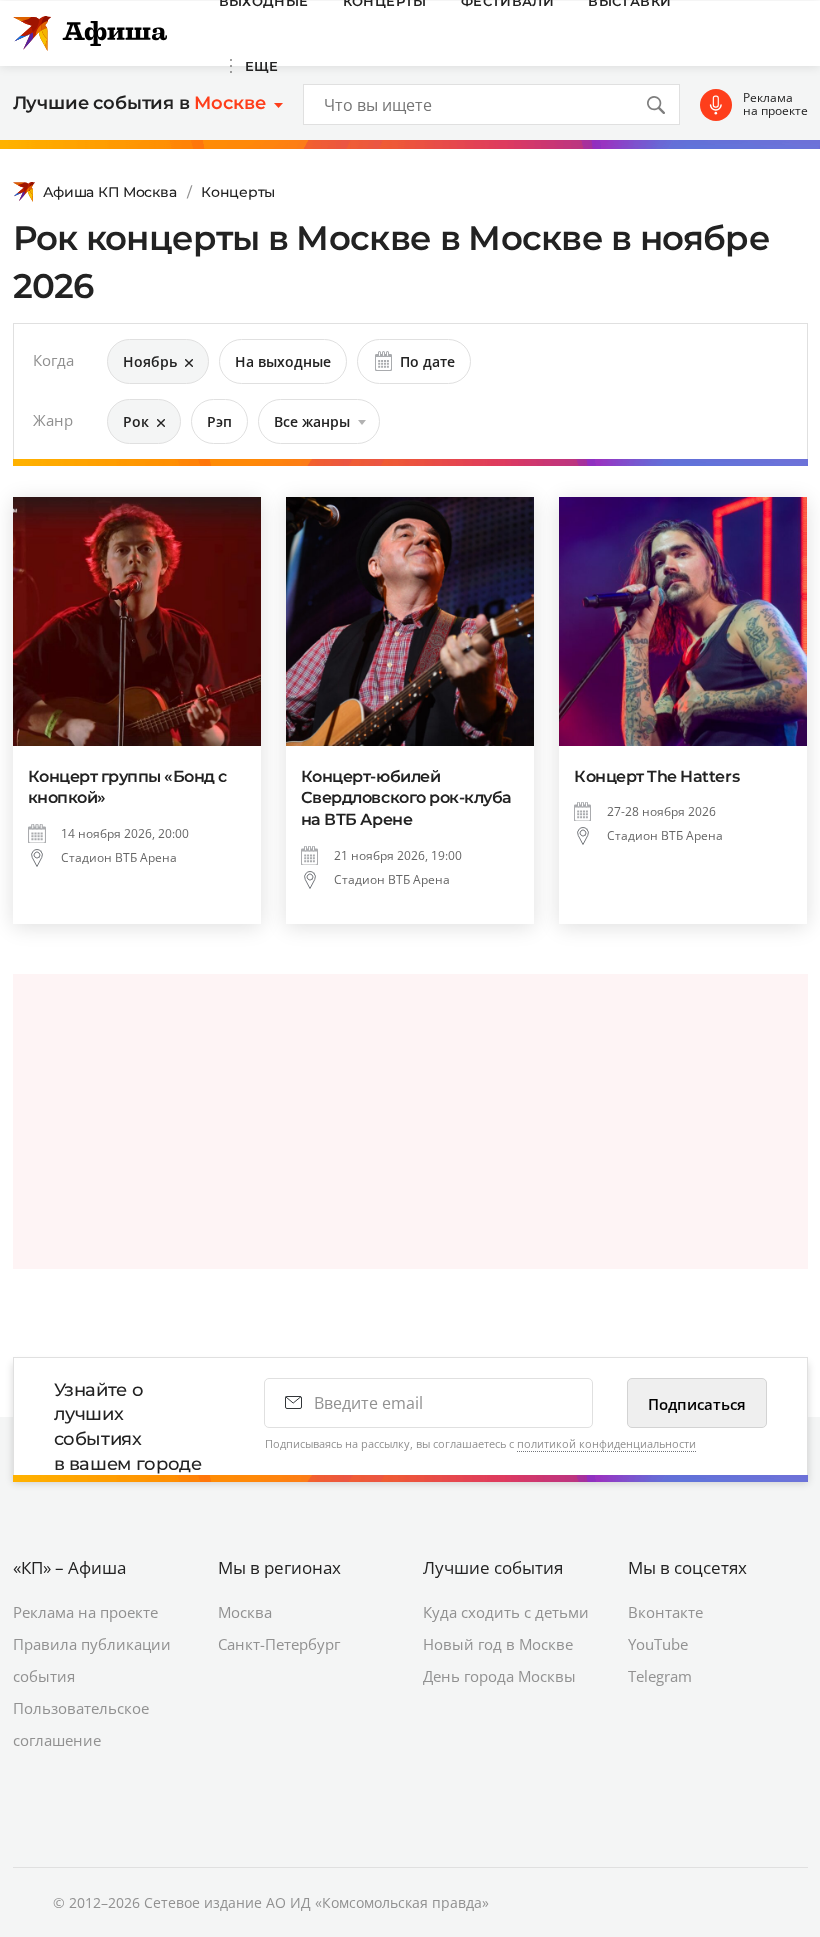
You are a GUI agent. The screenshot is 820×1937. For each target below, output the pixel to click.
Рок (136, 421)
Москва (245, 1612)
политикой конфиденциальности (606, 1443)
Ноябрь (150, 361)
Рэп (219, 421)
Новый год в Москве (498, 1644)
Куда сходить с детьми (506, 1612)
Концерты (238, 192)
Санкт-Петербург (279, 1644)
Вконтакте (665, 1612)
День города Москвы (499, 1676)
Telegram (660, 1676)
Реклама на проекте (775, 104)
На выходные (283, 361)
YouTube (658, 1644)
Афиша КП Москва (110, 192)
